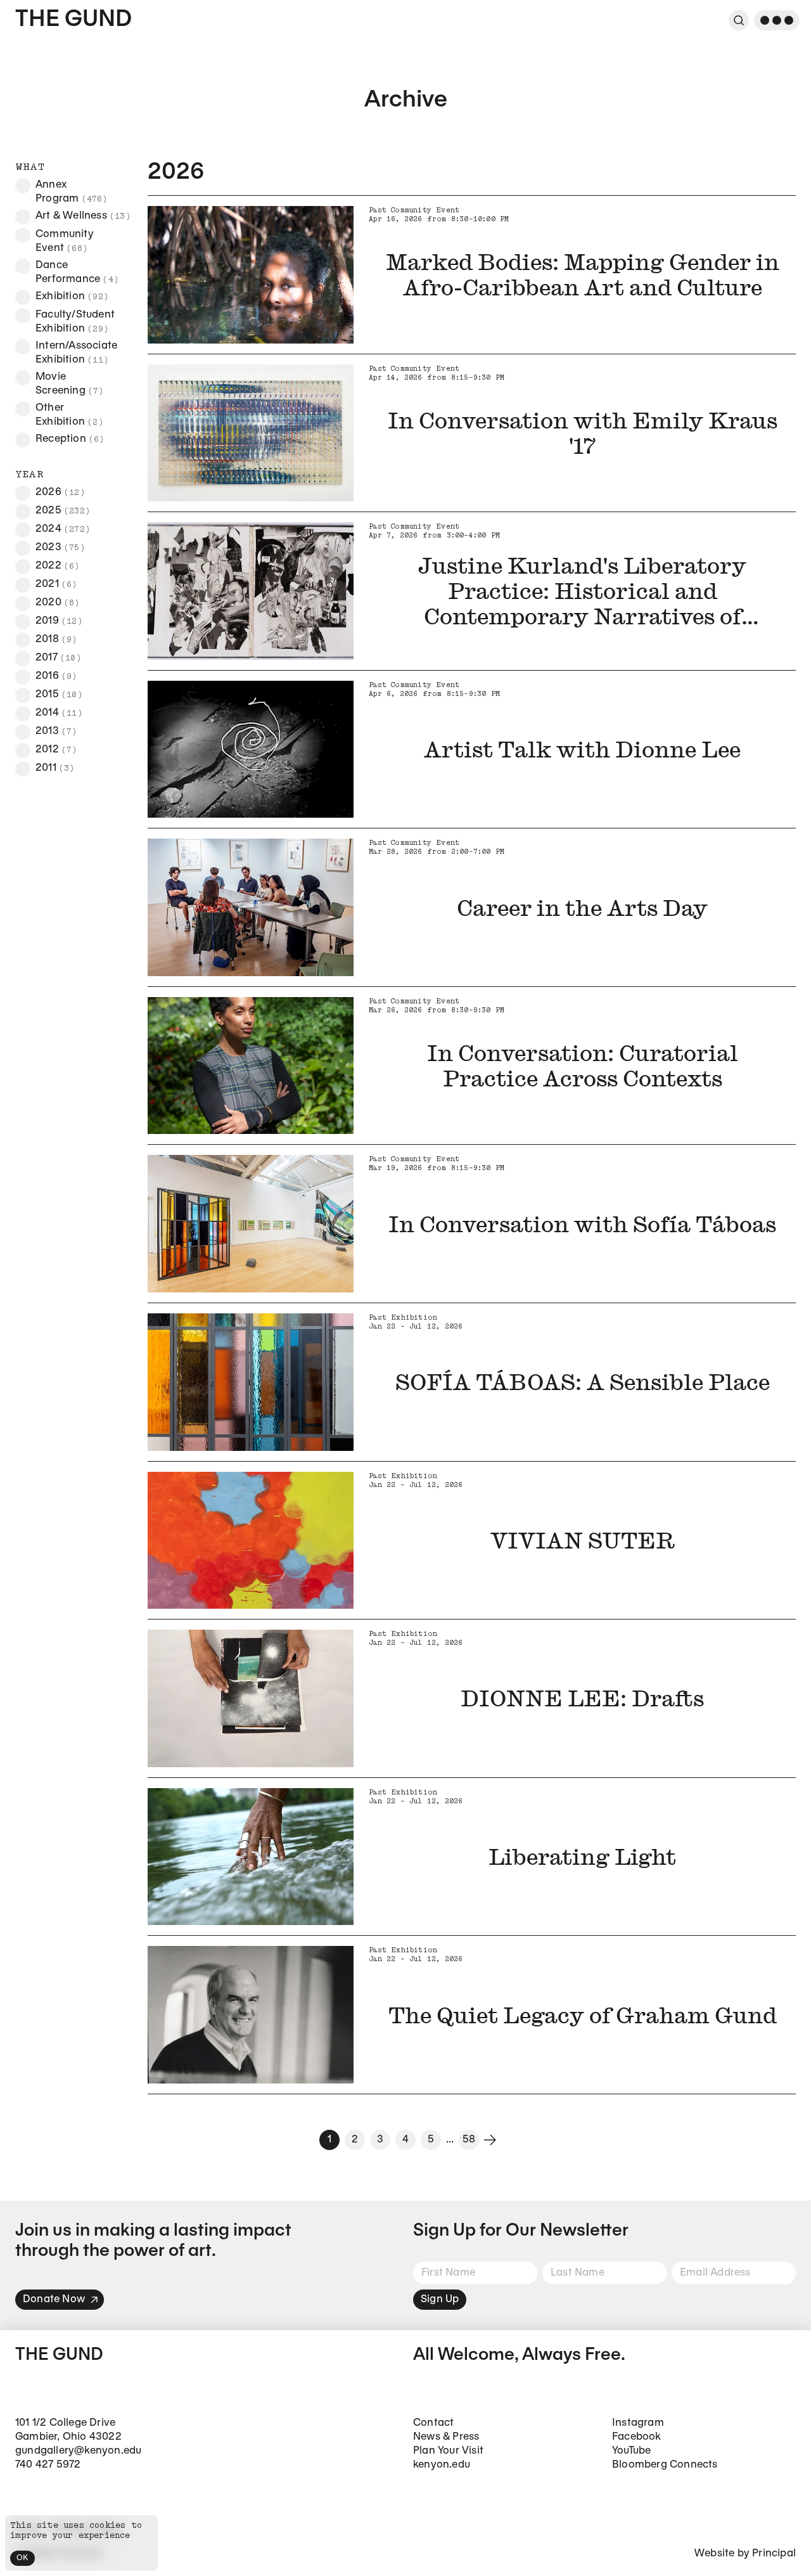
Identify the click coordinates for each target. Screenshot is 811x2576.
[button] (23, 186)
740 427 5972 (48, 2465)
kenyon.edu (442, 2465)
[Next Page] (490, 2140)
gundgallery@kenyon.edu (78, 2451)
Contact (433, 2423)
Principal (774, 2553)
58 (469, 2140)
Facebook (637, 2437)
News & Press (446, 2437)
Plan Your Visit (448, 2451)
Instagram (638, 2423)
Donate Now (54, 2299)
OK (22, 2558)
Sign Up (440, 2299)
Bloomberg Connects (665, 2465)
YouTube (631, 2451)
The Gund (73, 20)
